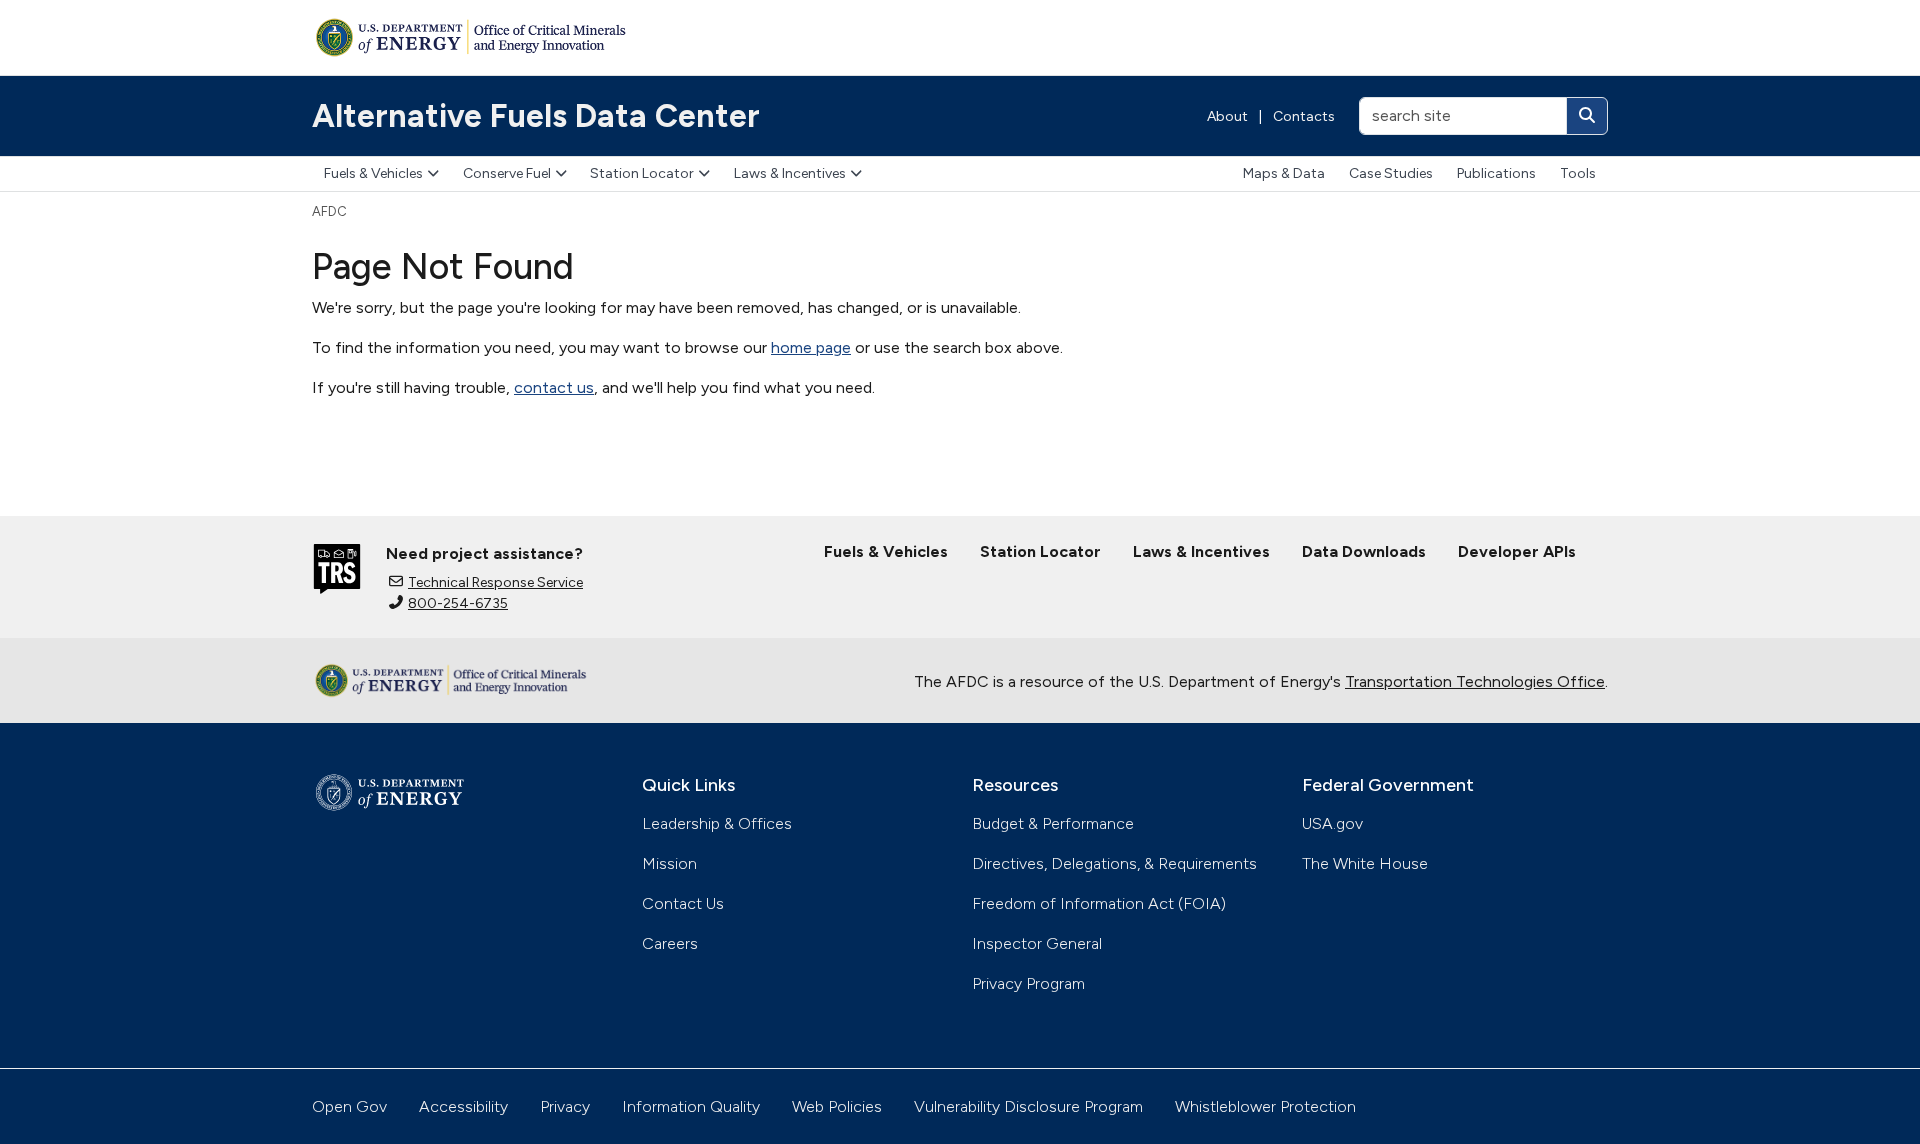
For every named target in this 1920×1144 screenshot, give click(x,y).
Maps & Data (1284, 173)
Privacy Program (1028, 983)
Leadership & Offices (717, 823)
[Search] (1587, 116)
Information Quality (691, 1106)
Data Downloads (1364, 551)
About (1227, 116)
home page (811, 347)
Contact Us (683, 903)
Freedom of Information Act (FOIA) (1099, 903)
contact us (554, 387)
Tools (1578, 173)
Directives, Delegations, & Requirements (1114, 863)
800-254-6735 (458, 603)
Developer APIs (1517, 551)
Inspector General (1037, 943)
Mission (669, 863)
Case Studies (1391, 173)
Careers (670, 943)
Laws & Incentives (790, 173)
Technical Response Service (495, 582)
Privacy (565, 1106)
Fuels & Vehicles (373, 173)
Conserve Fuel (507, 173)
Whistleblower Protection (1265, 1106)
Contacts (1304, 116)
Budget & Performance (1053, 823)
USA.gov (1332, 823)
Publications (1496, 173)
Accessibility (463, 1106)
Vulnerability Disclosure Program (1028, 1106)
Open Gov (349, 1106)
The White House (1365, 863)
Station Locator (642, 173)
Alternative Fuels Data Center (536, 116)
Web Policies (837, 1106)
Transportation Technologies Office (1475, 681)
